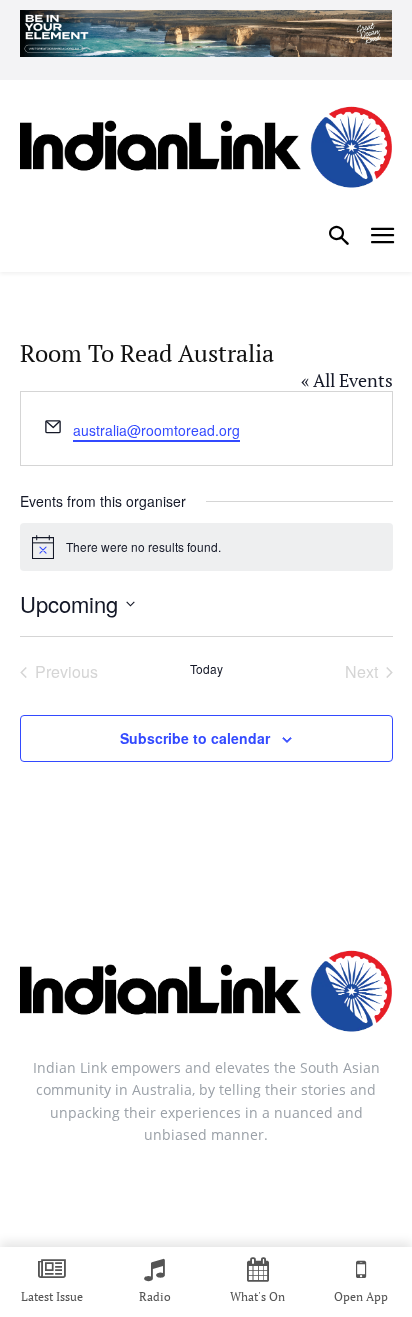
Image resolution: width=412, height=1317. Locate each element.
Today (206, 669)
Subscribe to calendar (195, 738)
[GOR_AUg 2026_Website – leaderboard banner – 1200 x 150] (206, 33)
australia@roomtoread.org (156, 430)
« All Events (347, 380)
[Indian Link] (206, 151)
